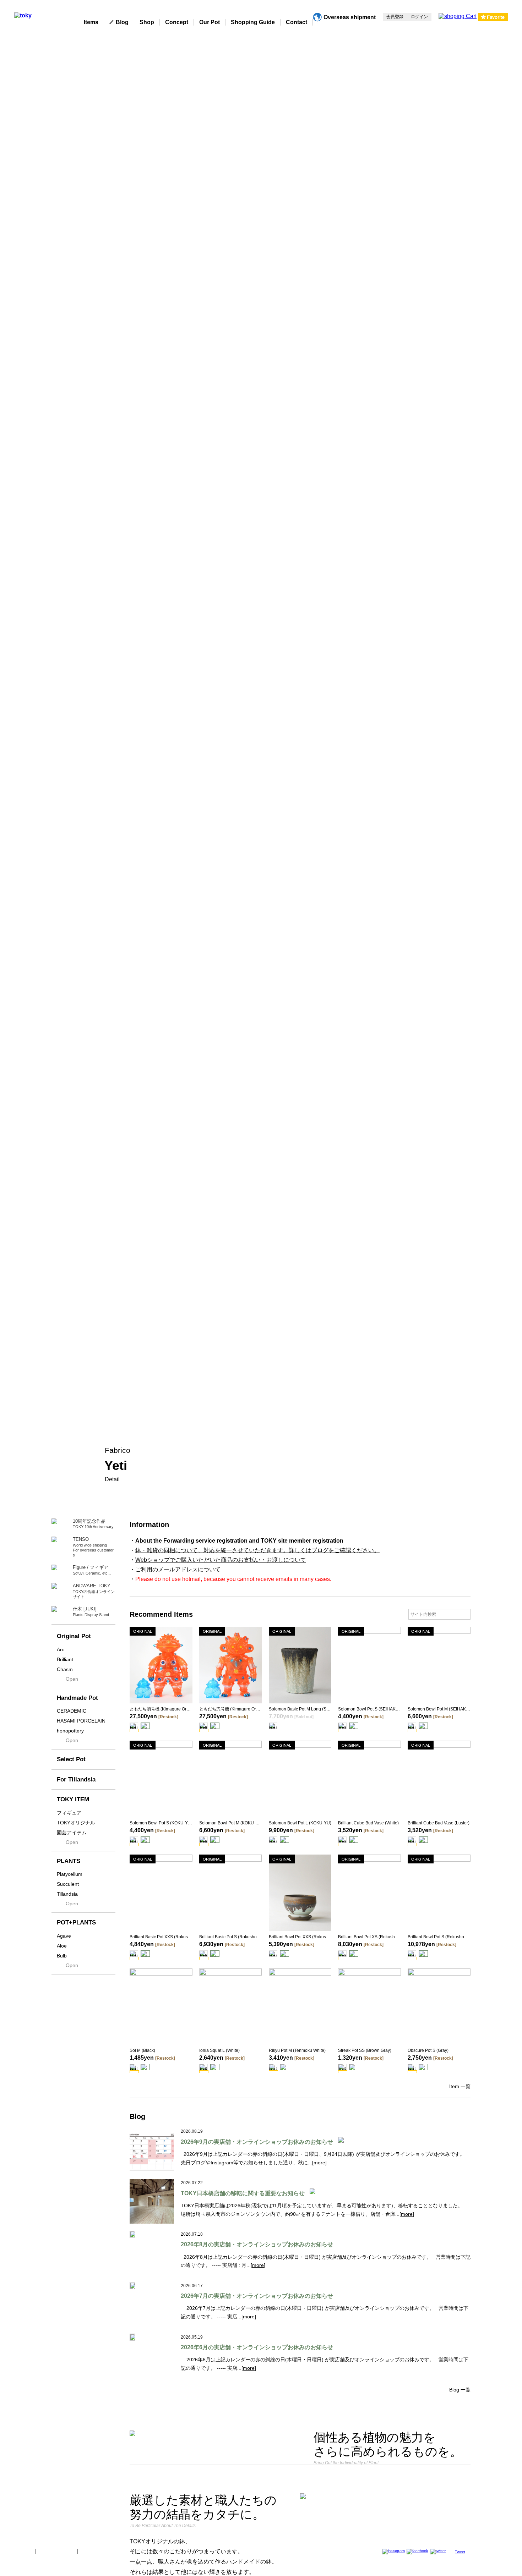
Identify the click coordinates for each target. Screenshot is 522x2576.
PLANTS (69, 1861)
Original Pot (74, 1636)
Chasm (65, 1669)
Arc (61, 1649)
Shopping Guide (253, 22)
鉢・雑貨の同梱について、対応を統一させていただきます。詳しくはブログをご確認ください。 (257, 1550)
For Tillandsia (76, 1779)
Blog (122, 22)
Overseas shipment (350, 17)
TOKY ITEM (73, 1799)
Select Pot (71, 1759)
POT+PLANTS (76, 1923)
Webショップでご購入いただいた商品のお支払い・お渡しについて (221, 1560)
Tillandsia (67, 1894)
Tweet (460, 2552)
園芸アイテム (72, 1833)
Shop (147, 22)
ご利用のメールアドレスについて (178, 1569)
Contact (297, 22)
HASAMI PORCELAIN (81, 1721)
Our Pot (210, 22)
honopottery (70, 1731)
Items (91, 22)
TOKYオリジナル (76, 1823)
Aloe (62, 1946)
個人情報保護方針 (56, 2551)
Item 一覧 (460, 2086)
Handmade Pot (77, 1698)
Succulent (68, 1884)
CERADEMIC (72, 1711)
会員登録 (395, 17)
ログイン (419, 17)
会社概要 (22, 2551)
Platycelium (70, 1874)
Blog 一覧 (460, 2390)
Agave (64, 1936)
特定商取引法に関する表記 (107, 2551)
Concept (177, 22)
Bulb (62, 1956)
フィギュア (69, 1813)
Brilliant (65, 1659)
